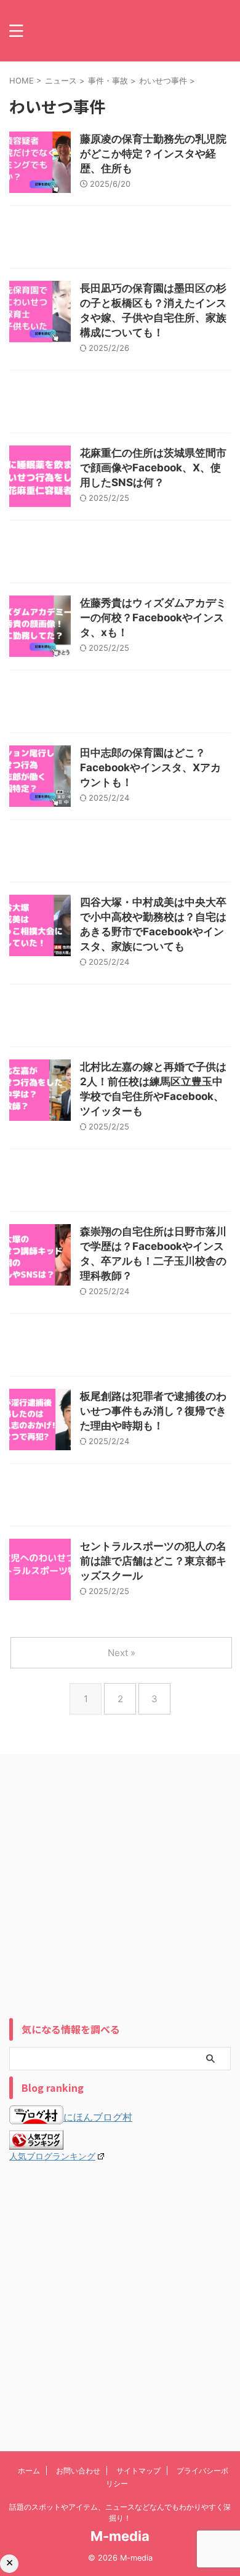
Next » (122, 1653)
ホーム (29, 2471)
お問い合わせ (78, 2471)
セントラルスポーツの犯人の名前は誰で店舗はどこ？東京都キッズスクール (153, 1561)
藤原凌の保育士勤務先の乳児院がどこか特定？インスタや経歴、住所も (153, 154)
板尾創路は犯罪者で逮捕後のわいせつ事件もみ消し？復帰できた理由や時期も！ (153, 1411)
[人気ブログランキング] (36, 2143)
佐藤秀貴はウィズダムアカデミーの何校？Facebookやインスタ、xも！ (153, 618)
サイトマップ (138, 2471)
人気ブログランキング (52, 2156)
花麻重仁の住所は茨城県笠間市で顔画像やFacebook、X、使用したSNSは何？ (153, 468)
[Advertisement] (120, 240)
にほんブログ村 (98, 2117)
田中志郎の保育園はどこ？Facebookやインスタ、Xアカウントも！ (150, 768)
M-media (120, 2536)
